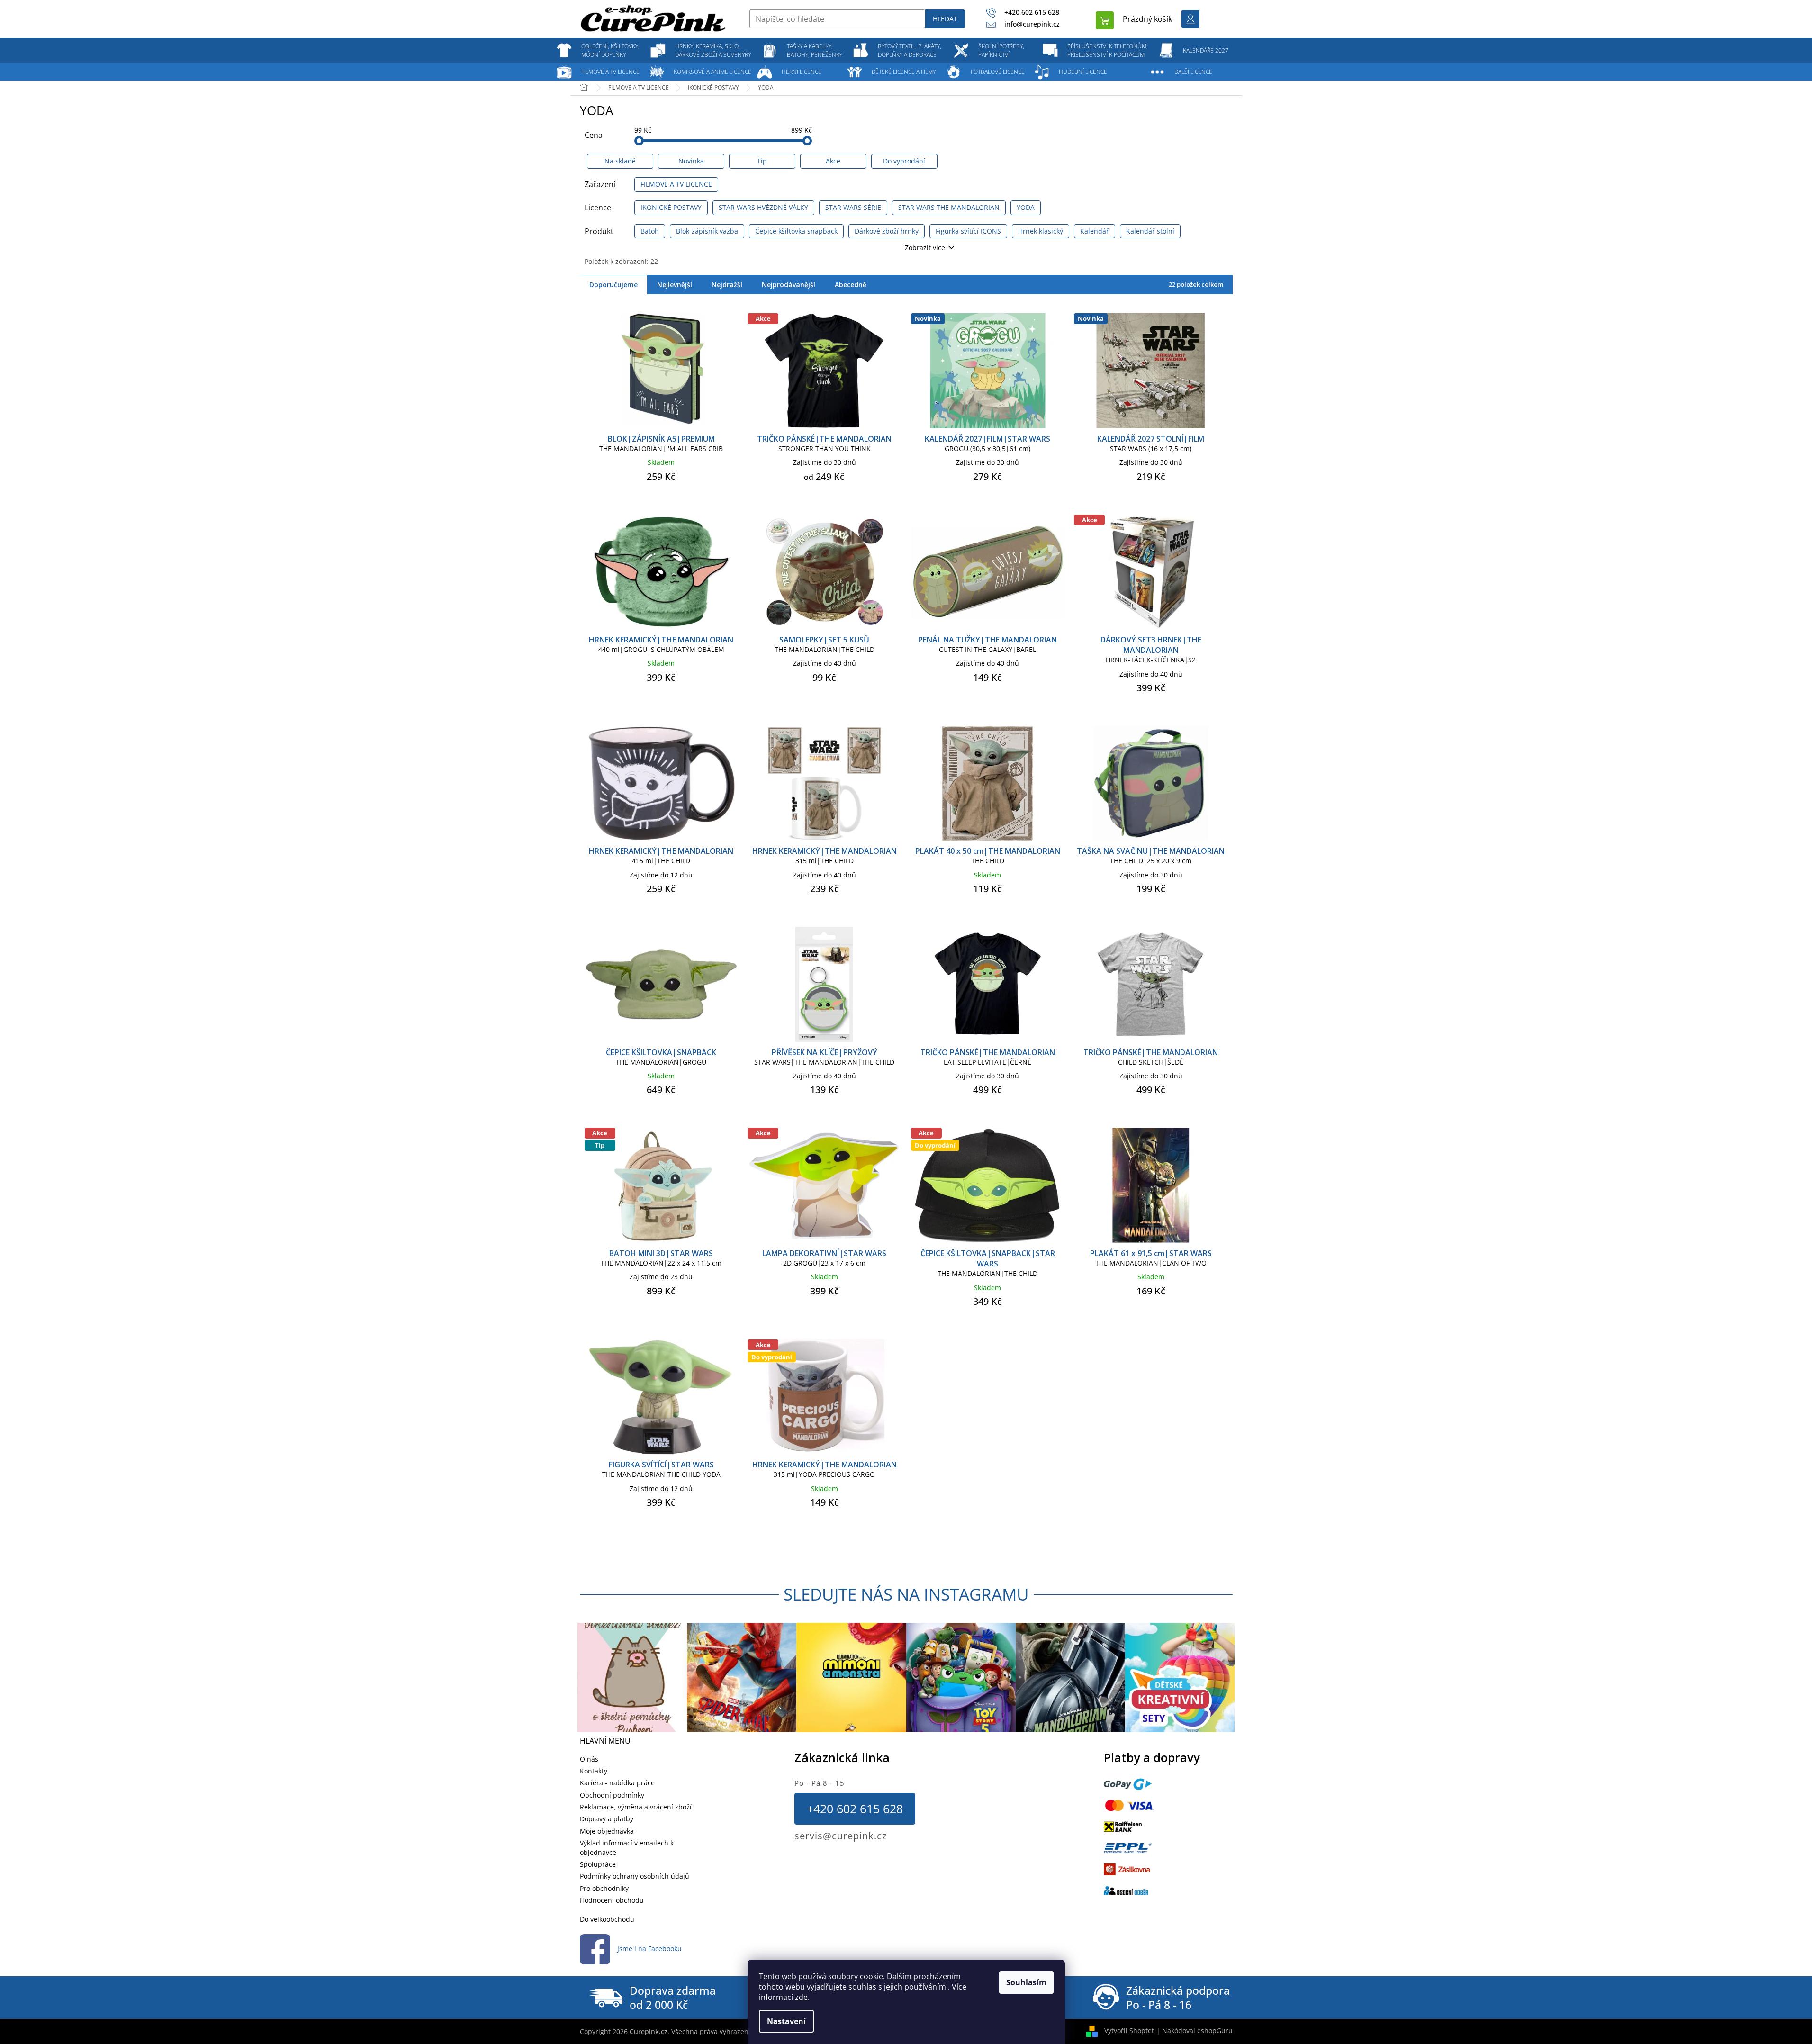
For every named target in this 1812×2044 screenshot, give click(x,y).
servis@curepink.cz (841, 1836)
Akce (833, 161)
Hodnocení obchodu (612, 1900)
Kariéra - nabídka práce (617, 1783)
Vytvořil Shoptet (1129, 2030)
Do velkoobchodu (607, 1919)
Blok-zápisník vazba (707, 231)
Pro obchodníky (604, 1888)
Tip (762, 161)
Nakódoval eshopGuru (1197, 2030)
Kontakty (594, 1771)
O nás (589, 1759)
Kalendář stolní (1150, 231)
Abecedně (851, 285)
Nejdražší (727, 285)
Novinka (691, 161)
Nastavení (786, 2021)
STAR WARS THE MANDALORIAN (949, 207)
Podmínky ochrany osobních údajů (635, 1876)
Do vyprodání (904, 161)
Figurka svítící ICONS (968, 231)
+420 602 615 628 (855, 1809)
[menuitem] (611, 51)
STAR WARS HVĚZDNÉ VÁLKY (763, 207)
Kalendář (1095, 231)
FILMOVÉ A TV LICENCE (676, 184)
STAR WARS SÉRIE (853, 207)
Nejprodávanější (789, 285)
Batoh (650, 231)
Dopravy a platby (607, 1819)
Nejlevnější (675, 285)
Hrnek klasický (1041, 231)
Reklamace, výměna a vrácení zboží (636, 1807)
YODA (1026, 207)
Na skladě (620, 161)
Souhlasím (1026, 1982)
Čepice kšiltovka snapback (796, 231)
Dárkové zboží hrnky (887, 231)
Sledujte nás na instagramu (906, 1594)
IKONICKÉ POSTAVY (671, 207)
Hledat (945, 19)
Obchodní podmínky (612, 1795)
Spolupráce (598, 1864)
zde (801, 1997)
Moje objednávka (607, 1831)
